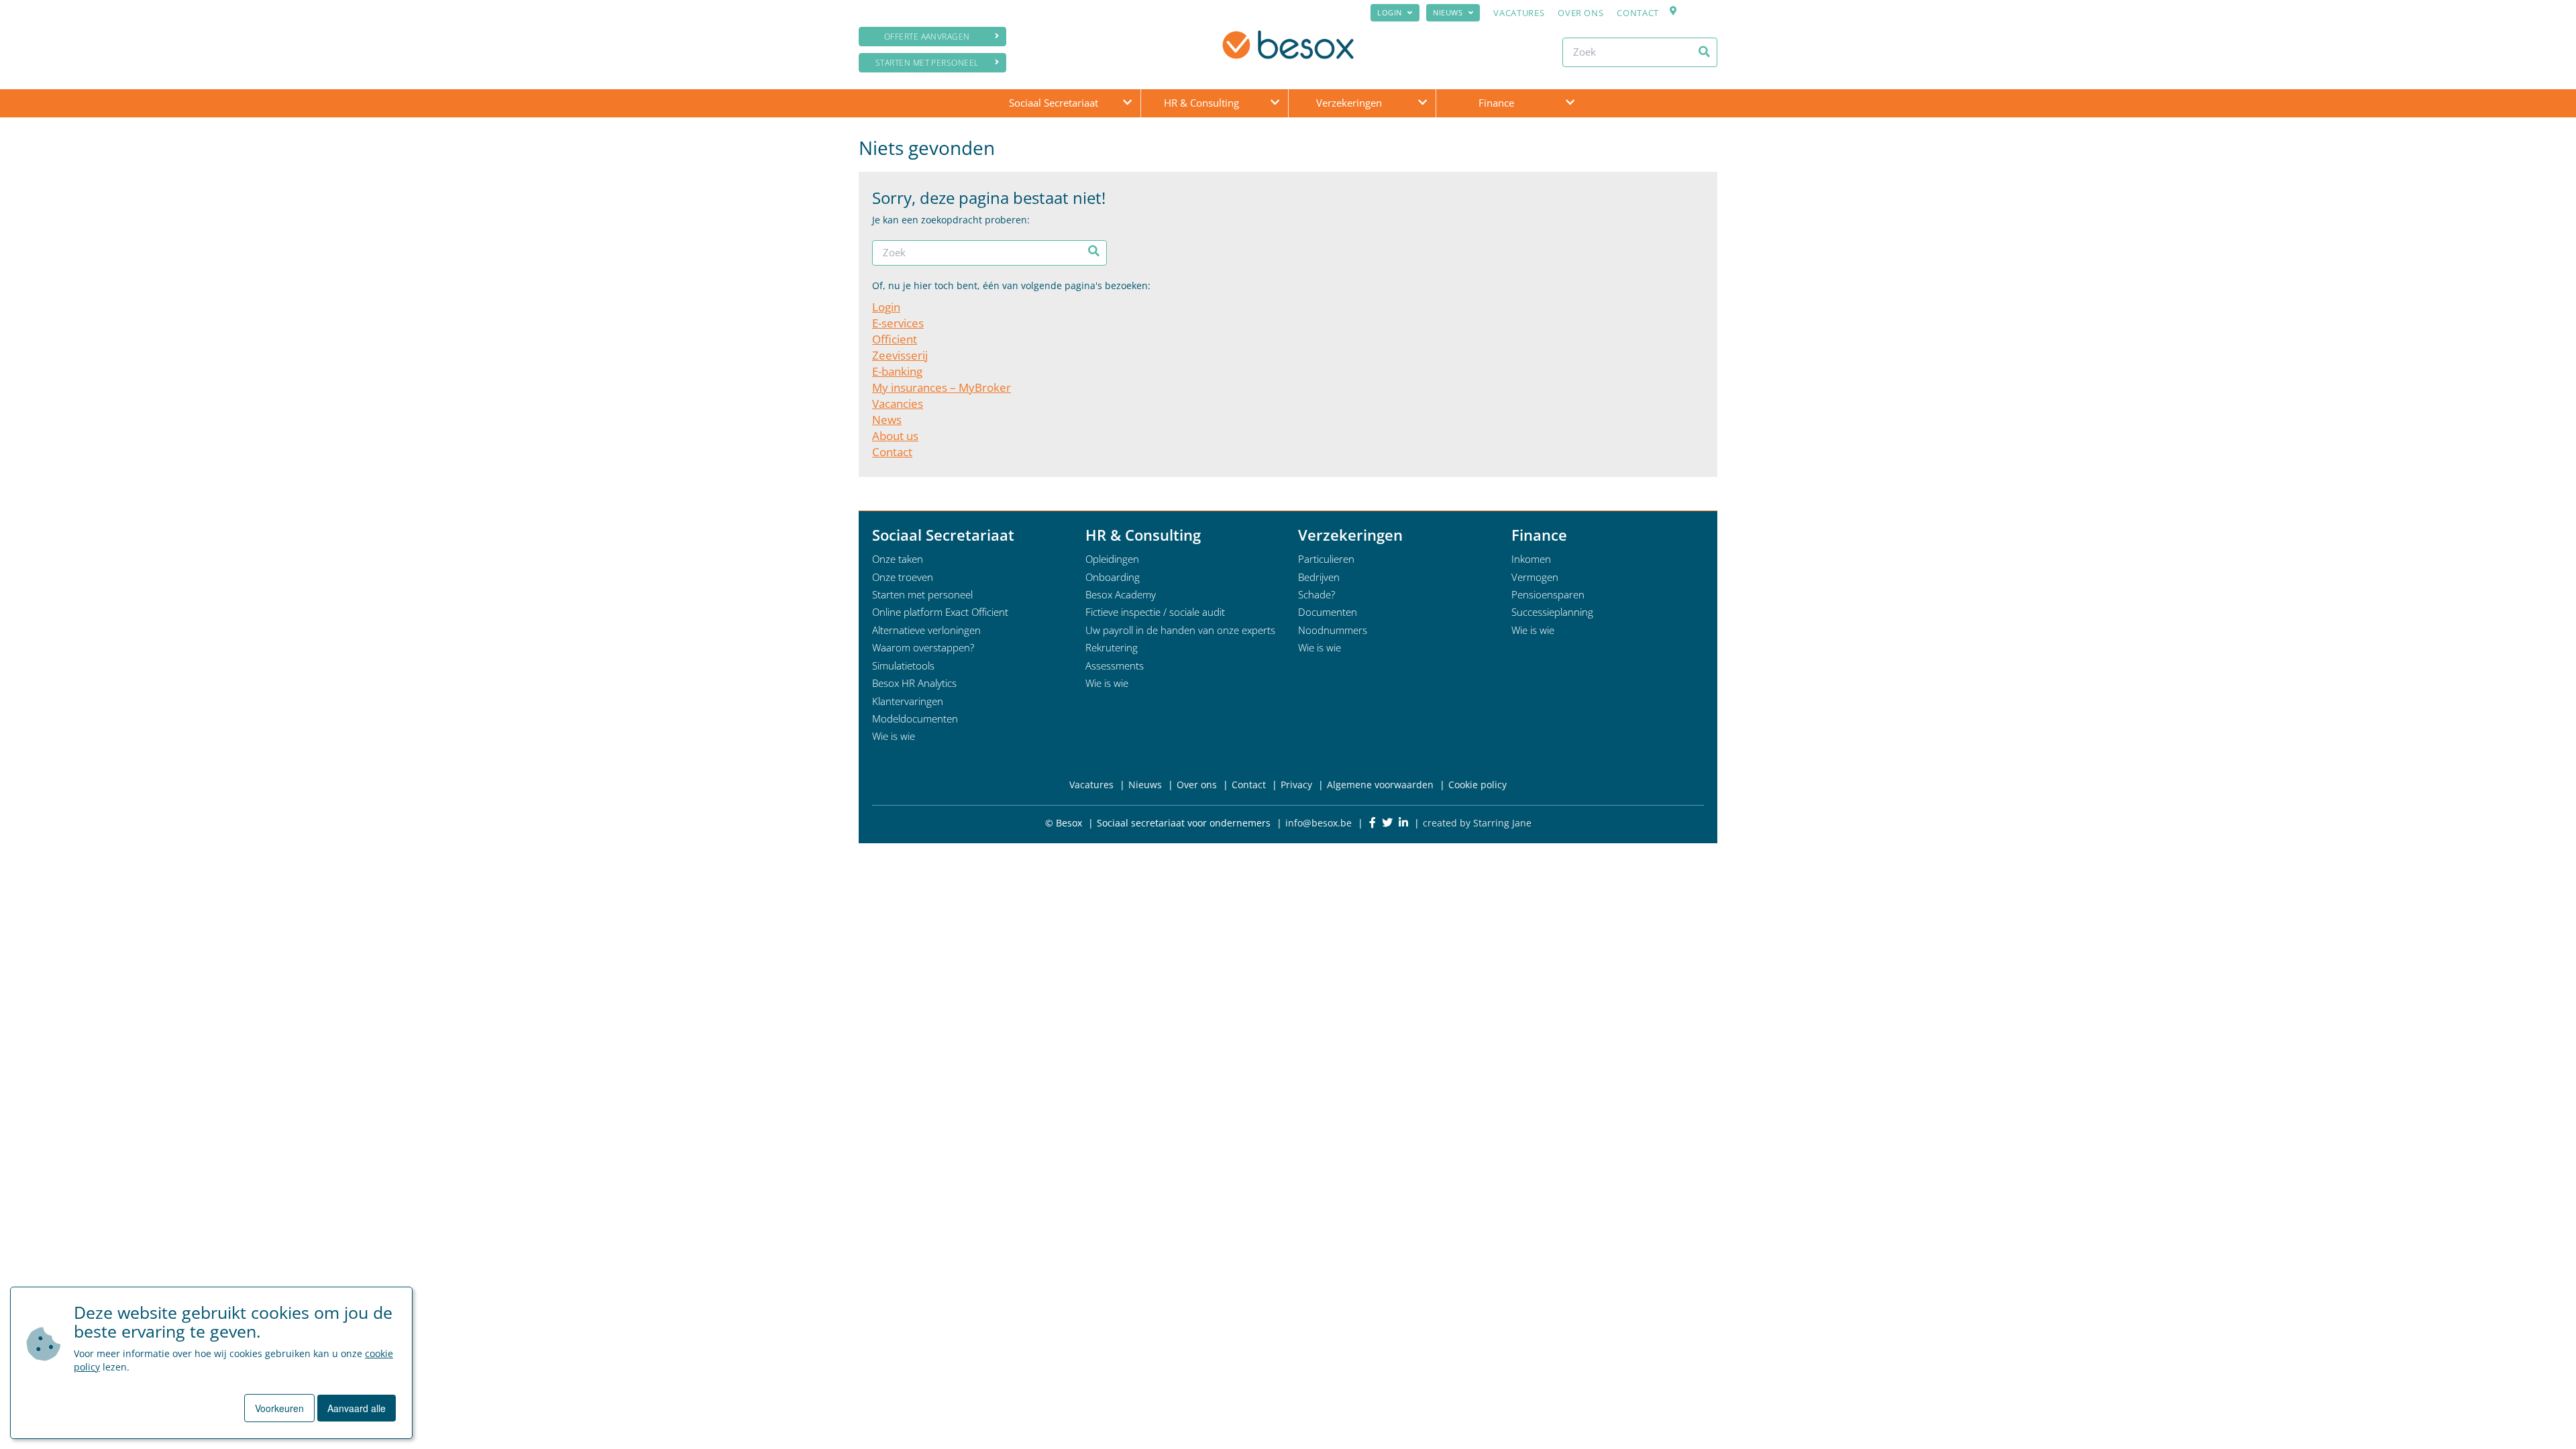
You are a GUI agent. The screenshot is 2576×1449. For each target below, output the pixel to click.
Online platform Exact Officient (940, 612)
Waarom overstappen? (923, 647)
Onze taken (898, 559)
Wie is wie (894, 736)
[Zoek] (1704, 52)
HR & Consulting (1201, 103)
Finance (1496, 103)
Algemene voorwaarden (1380, 785)
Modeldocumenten (915, 718)
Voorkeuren (279, 1408)
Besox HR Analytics (914, 683)
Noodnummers (1333, 630)
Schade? (1317, 594)
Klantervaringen (908, 701)
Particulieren (1326, 559)
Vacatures (1519, 13)
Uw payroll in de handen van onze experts (1180, 630)
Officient (895, 339)
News (887, 420)
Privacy (1296, 785)
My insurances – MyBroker (942, 387)
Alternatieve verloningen (926, 630)
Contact (1638, 13)
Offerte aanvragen (927, 37)
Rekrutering (1112, 647)
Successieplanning (1552, 612)
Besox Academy (1121, 594)
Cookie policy (1478, 785)
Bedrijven (1319, 577)
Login (1390, 12)
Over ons (1580, 13)
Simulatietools (903, 665)
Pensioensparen (1548, 594)
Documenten (1328, 612)
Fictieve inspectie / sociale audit (1155, 612)
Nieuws (1448, 12)
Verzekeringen (1349, 103)
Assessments (1115, 665)
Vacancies (898, 404)
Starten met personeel (927, 63)
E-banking (897, 371)
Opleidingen (1112, 559)
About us (895, 436)
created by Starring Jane (1477, 823)
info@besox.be (1319, 823)
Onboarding (1113, 577)
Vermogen (1535, 577)
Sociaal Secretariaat (1054, 103)
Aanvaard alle (357, 1408)
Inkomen (1531, 559)
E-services (898, 323)
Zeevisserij (900, 355)
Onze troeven (903, 577)
